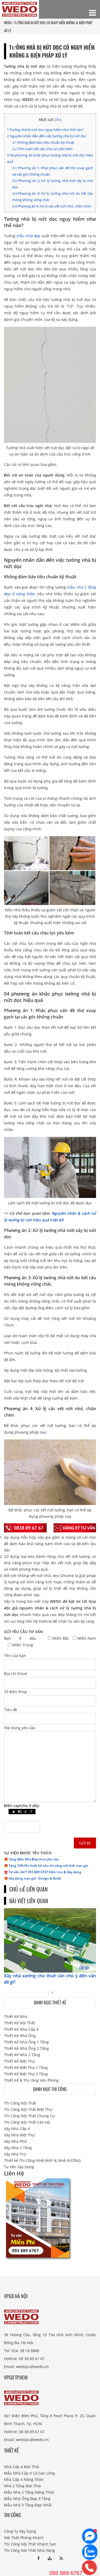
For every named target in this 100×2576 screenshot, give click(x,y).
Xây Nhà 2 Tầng (18, 2148)
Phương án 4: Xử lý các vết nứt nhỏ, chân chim (52, 206)
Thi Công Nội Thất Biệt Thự (28, 2109)
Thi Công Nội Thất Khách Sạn (30, 2544)
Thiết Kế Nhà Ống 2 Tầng (26, 2048)
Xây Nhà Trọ (15, 2154)
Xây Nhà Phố (15, 2141)
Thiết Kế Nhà (16, 2016)
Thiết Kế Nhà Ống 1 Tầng (26, 2042)
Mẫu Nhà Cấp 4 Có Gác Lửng (29, 2473)
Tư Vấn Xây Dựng (19, 2167)
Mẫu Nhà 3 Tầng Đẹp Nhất (28, 2505)
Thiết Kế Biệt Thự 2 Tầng (26, 2067)
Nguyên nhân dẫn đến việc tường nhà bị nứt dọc (47, 136)
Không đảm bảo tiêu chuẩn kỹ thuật (43, 142)
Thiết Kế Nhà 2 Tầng (22, 2055)
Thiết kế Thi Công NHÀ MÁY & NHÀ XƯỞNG (42, 2160)
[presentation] (48, 1992)
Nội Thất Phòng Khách (24, 2538)
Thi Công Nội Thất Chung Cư (29, 2116)
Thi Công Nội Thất (20, 2103)
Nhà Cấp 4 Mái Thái (22, 2467)
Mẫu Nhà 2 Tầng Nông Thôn (29, 2492)
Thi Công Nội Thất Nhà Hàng (29, 2550)
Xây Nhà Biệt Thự (19, 2135)
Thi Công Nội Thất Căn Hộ (27, 2122)
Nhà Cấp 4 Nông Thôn (24, 2479)
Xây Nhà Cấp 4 (17, 2129)
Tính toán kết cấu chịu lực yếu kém (42, 149)
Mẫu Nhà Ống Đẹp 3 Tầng (27, 2499)
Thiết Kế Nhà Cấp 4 (21, 2029)
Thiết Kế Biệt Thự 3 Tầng (26, 2074)
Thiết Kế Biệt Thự (19, 2061)
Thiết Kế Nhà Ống (20, 2036)
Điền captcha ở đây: (22, 1806)
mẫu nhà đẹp (29, 236)
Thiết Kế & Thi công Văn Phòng (31, 2080)
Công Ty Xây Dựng (20, 2531)
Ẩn (58, 120)
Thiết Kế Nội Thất (19, 2023)
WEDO (8, 23)
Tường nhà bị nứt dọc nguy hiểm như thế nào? (45, 130)
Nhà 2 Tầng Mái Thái (23, 2486)
